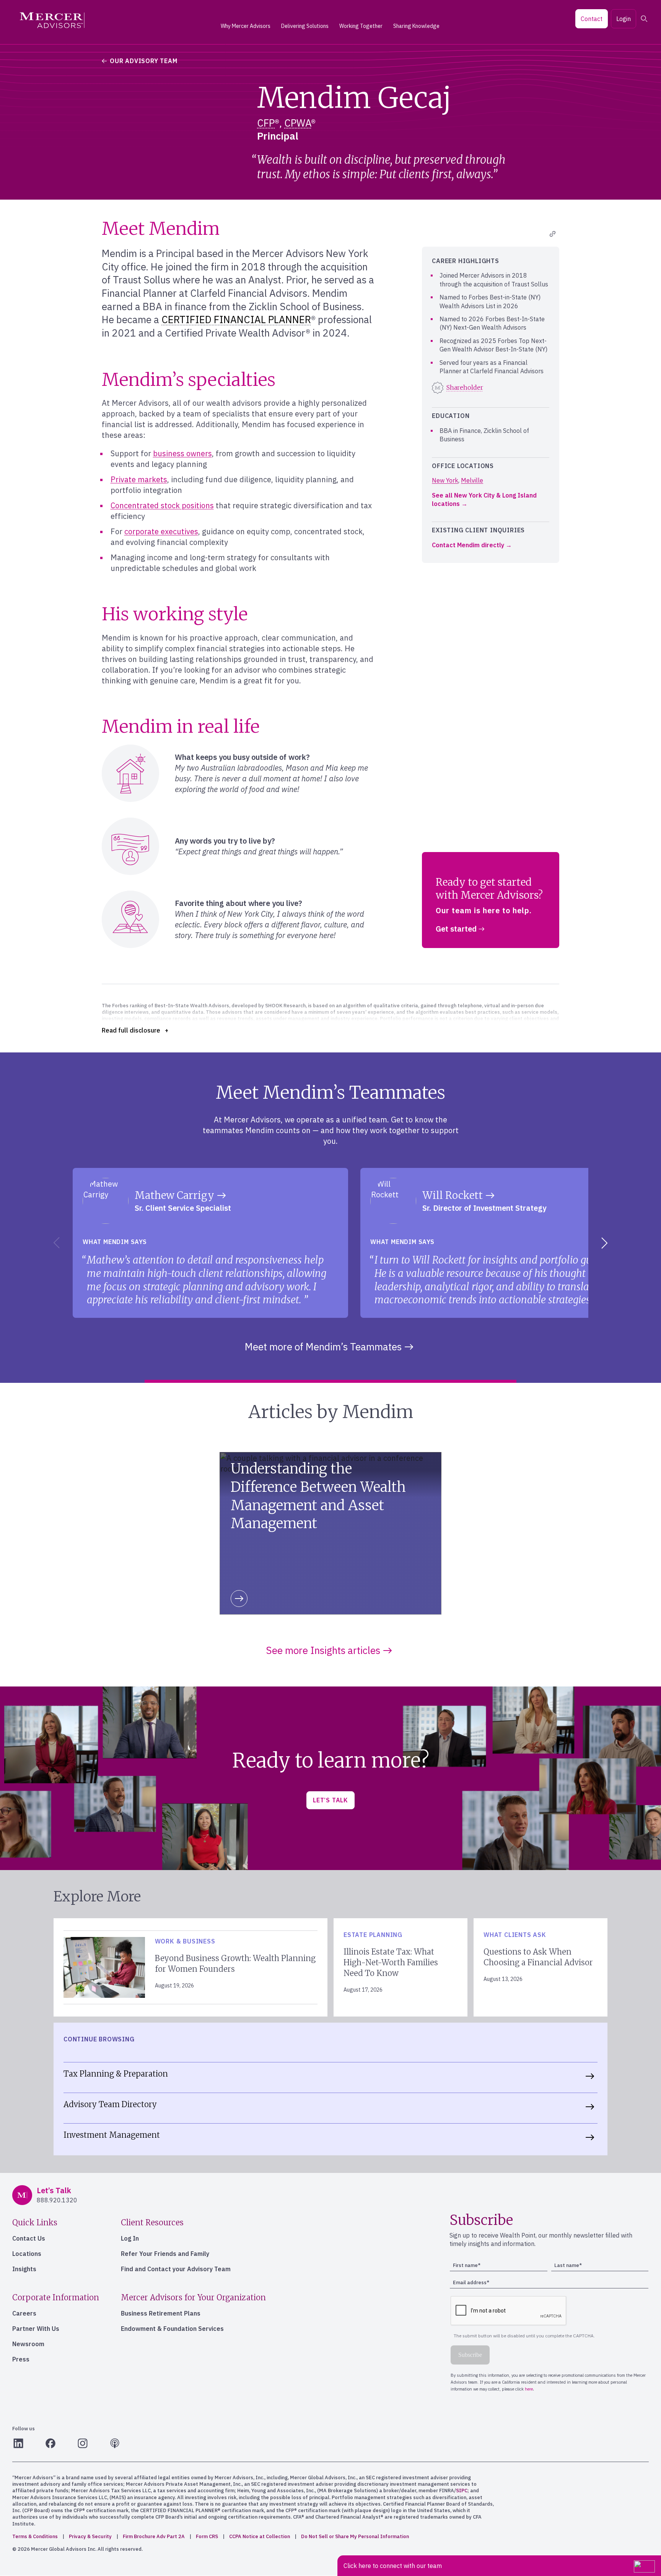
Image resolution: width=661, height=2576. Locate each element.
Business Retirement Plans (161, 2313)
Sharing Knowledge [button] (416, 26)
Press (21, 2359)
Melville (472, 480)
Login (624, 19)
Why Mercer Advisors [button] (246, 26)
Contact (592, 19)
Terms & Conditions (35, 2536)
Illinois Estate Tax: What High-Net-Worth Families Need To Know (391, 1962)
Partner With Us (36, 2329)
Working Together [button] (361, 26)
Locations (27, 2254)
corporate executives (161, 531)
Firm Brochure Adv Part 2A (154, 2536)
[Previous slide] (55, 1243)
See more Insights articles (323, 1650)
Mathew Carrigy (174, 1195)
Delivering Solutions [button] (305, 26)
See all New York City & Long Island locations (484, 499)
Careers (24, 2313)
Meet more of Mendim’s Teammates (323, 1347)
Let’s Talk (330, 1800)
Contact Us (29, 2238)
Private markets (139, 479)
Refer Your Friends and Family (165, 2254)
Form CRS (207, 2536)
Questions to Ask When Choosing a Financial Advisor (538, 1957)
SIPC (462, 2491)
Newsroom (28, 2344)
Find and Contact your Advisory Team (176, 2269)
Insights (24, 2269)
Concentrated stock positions (162, 505)
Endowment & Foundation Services (172, 2329)
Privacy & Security (90, 2536)
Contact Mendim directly (468, 545)
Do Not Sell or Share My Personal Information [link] (355, 2536)
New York (445, 480)
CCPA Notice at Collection (260, 2536)
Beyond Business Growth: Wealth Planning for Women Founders (235, 1964)
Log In (130, 2238)
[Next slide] (606, 1243)
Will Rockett (453, 1195)
